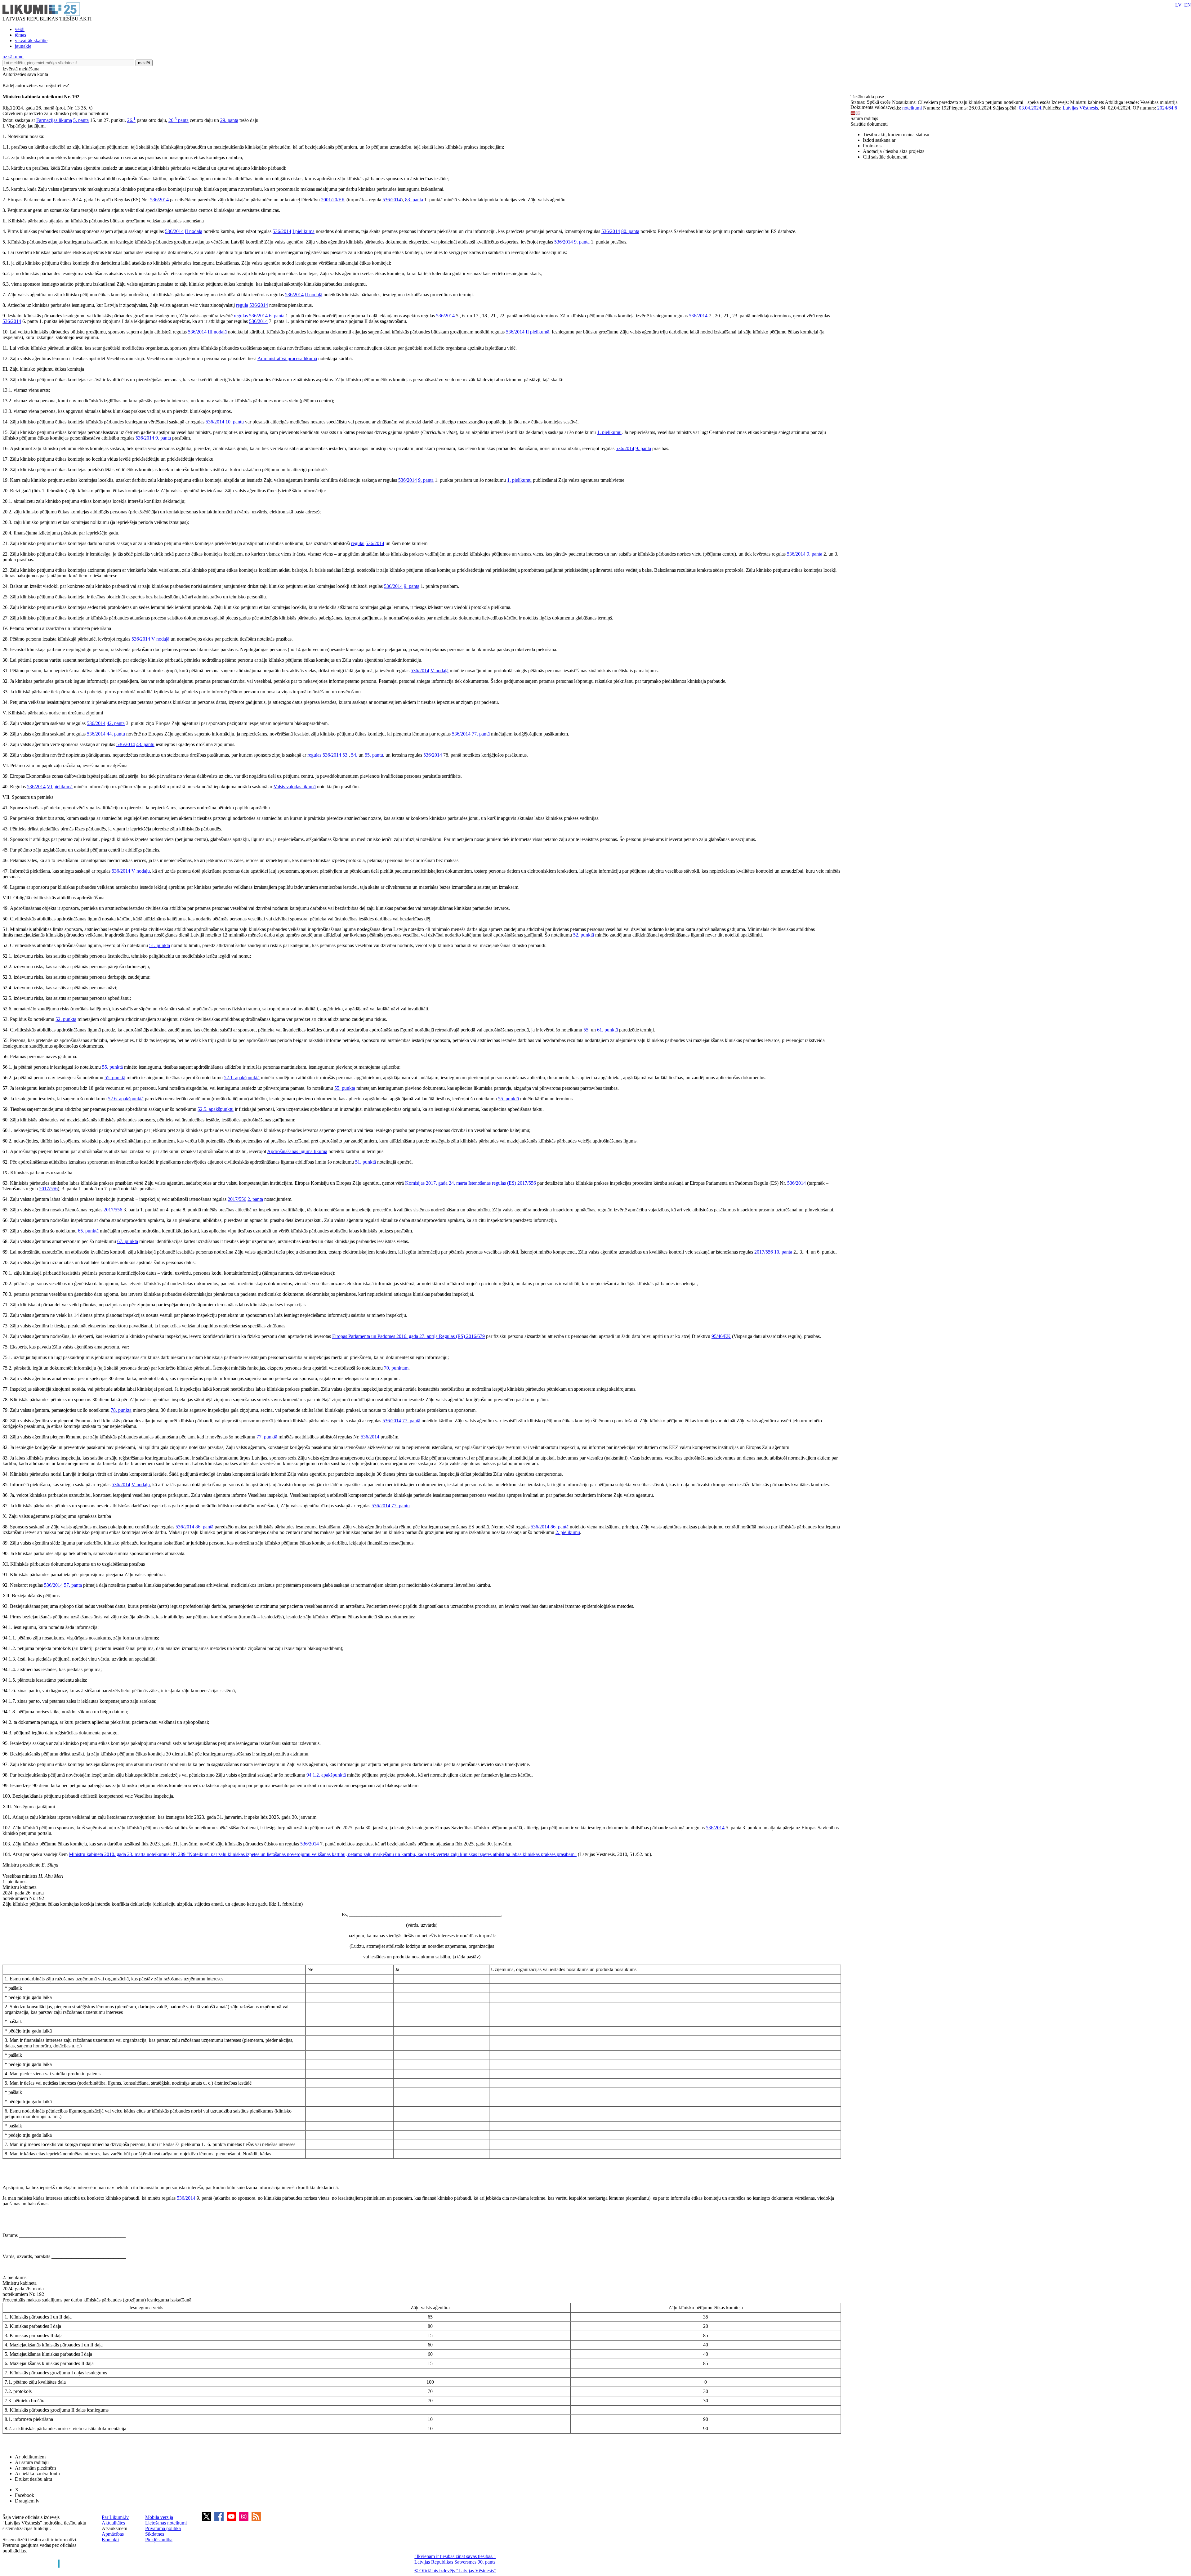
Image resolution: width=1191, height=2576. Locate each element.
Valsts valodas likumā (295, 787)
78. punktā (121, 1410)
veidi (20, 29)
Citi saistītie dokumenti (885, 157)
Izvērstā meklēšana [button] (21, 69)
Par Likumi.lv (115, 2517)
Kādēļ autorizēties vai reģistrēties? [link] (36, 85)
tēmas (20, 35)
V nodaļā (160, 639)
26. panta (178, 120)
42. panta (116, 723)
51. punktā (160, 945)
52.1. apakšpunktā (242, 1078)
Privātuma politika (163, 2528)
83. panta (414, 200)
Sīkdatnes (155, 2534)
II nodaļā (194, 231)
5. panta (81, 120)
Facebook (25, 2495)
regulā (242, 305)
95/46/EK (721, 1336)
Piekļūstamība (159, 2540)
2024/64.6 (1167, 108)
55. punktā (112, 1067)
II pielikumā (538, 332)
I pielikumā (303, 231)
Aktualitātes (113, 2523)
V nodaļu (141, 871)
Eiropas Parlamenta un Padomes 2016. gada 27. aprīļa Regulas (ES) (399, 1336)
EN (1188, 5)
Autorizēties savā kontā (25, 74)
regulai (358, 543)
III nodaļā (217, 332)
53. (346, 755)
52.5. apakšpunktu (216, 1109)
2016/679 (475, 1336)
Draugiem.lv (27, 2501)
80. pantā (630, 231)
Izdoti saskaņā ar (879, 140)
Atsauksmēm (114, 2528)
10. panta (783, 1252)
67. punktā (128, 1241)
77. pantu (401, 1506)
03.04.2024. (1031, 108)
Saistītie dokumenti (869, 124)
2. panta (255, 1199)
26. (131, 120)
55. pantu (374, 755)
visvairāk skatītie (31, 40)
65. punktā (88, 1231)
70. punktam (396, 1368)
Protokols (872, 146)
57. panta (73, 1585)
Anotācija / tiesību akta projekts (894, 151)
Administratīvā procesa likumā (287, 358)
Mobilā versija (159, 2517)
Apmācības (113, 2534)
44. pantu (116, 734)
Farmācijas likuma (54, 120)
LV (1178, 5)
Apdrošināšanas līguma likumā (297, 1151)
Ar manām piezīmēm (35, 2468)
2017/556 (527, 1183)
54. (355, 755)
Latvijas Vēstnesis (1080, 108)
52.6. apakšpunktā (126, 1099)
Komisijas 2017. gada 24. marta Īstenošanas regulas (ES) (461, 1183)
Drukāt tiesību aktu (33, 2479)
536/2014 (159, 200)
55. (587, 1030)
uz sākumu (13, 57)
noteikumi (912, 108)
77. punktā (267, 1437)
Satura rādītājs (864, 118)
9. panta (582, 242)
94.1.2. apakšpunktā (326, 1775)
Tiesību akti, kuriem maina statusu (896, 134)
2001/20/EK (333, 200)
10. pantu (235, 422)
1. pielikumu (609, 432)
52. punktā (584, 935)
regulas (241, 316)
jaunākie (23, 46)
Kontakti (110, 2540)
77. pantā (481, 734)
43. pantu (145, 744)
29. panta (229, 120)
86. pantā (204, 1527)
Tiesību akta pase (868, 97)
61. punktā (607, 1030)
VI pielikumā (60, 787)
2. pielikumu (568, 1532)
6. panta (277, 316)
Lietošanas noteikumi (166, 2523)
